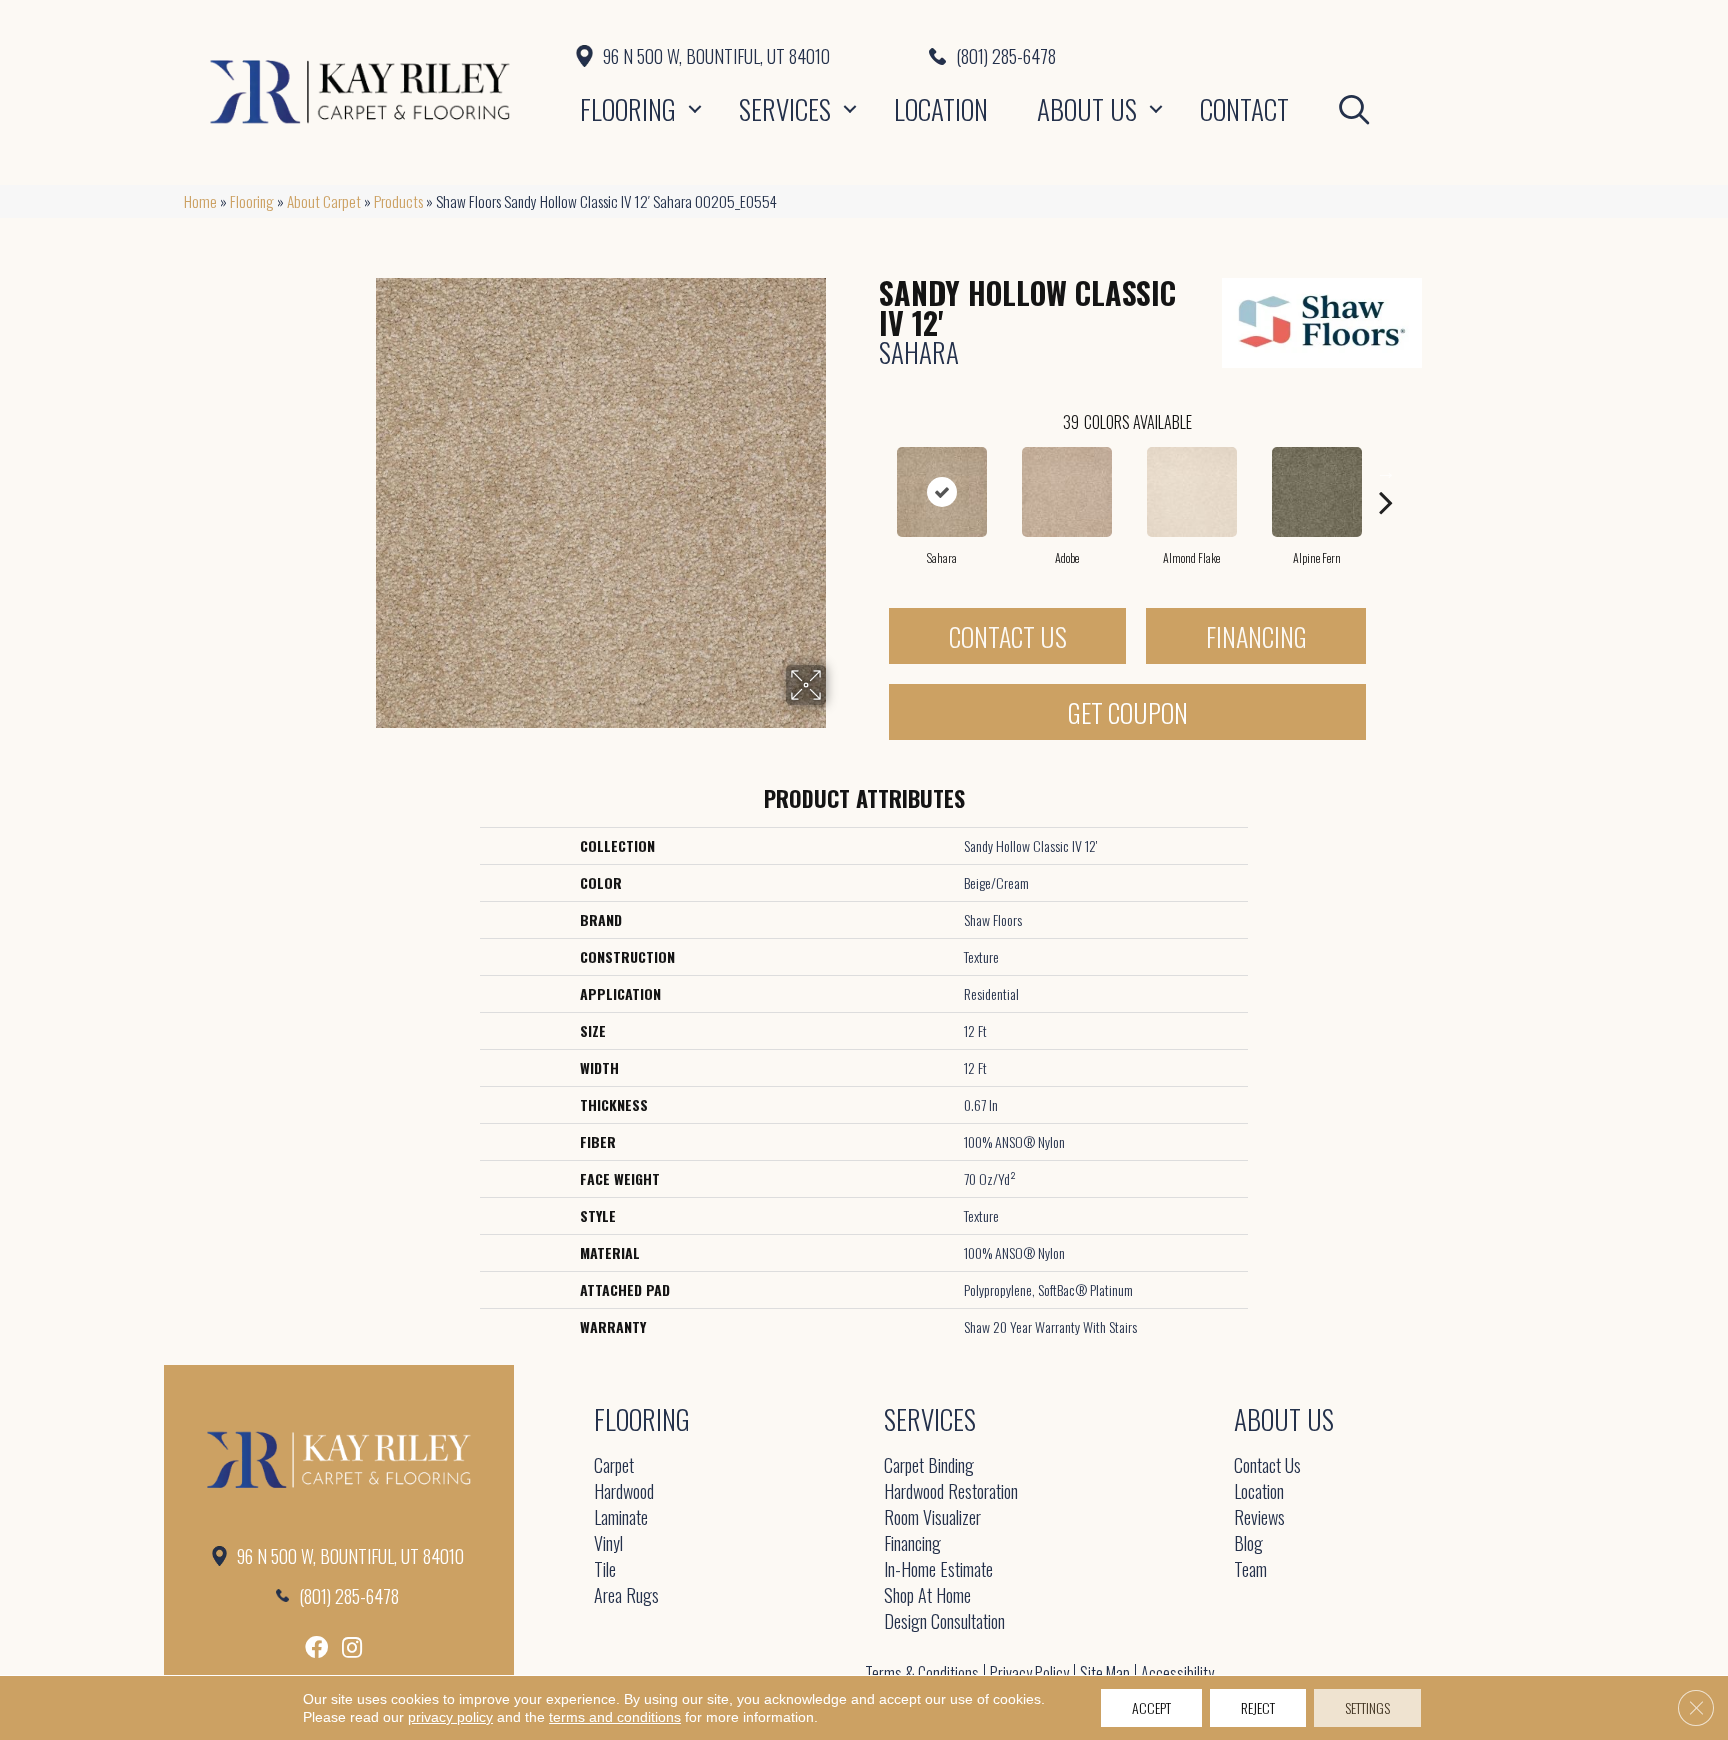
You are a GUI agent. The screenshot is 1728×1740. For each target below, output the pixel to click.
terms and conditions (615, 1717)
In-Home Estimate (938, 1570)
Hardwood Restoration (951, 1492)
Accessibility (1177, 1673)
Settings (1367, 1707)
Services (785, 109)
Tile (605, 1570)
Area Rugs (626, 1596)
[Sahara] (942, 492)
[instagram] (352, 1647)
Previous (869, 472)
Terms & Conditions (922, 1673)
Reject (1258, 1707)
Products (398, 201)
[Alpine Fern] (1317, 492)
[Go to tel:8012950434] (1236, 56)
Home (200, 201)
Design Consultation (944, 1622)
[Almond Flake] (1192, 492)
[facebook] (316, 1647)
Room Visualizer (932, 1518)
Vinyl (608, 1544)
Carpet (614, 1466)
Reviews (1259, 1518)
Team (1250, 1570)
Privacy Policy (1029, 1673)
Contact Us (1008, 636)
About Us (1087, 109)
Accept (1151, 1707)
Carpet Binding (929, 1466)
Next (1386, 472)
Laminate (621, 1518)
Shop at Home (927, 1596)
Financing (1256, 636)
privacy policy (450, 1717)
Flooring (628, 109)
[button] (695, 109)
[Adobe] (1067, 492)
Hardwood (624, 1492)
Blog (1248, 1544)
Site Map (1105, 1673)
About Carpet (324, 201)
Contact (1244, 109)
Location (941, 109)
